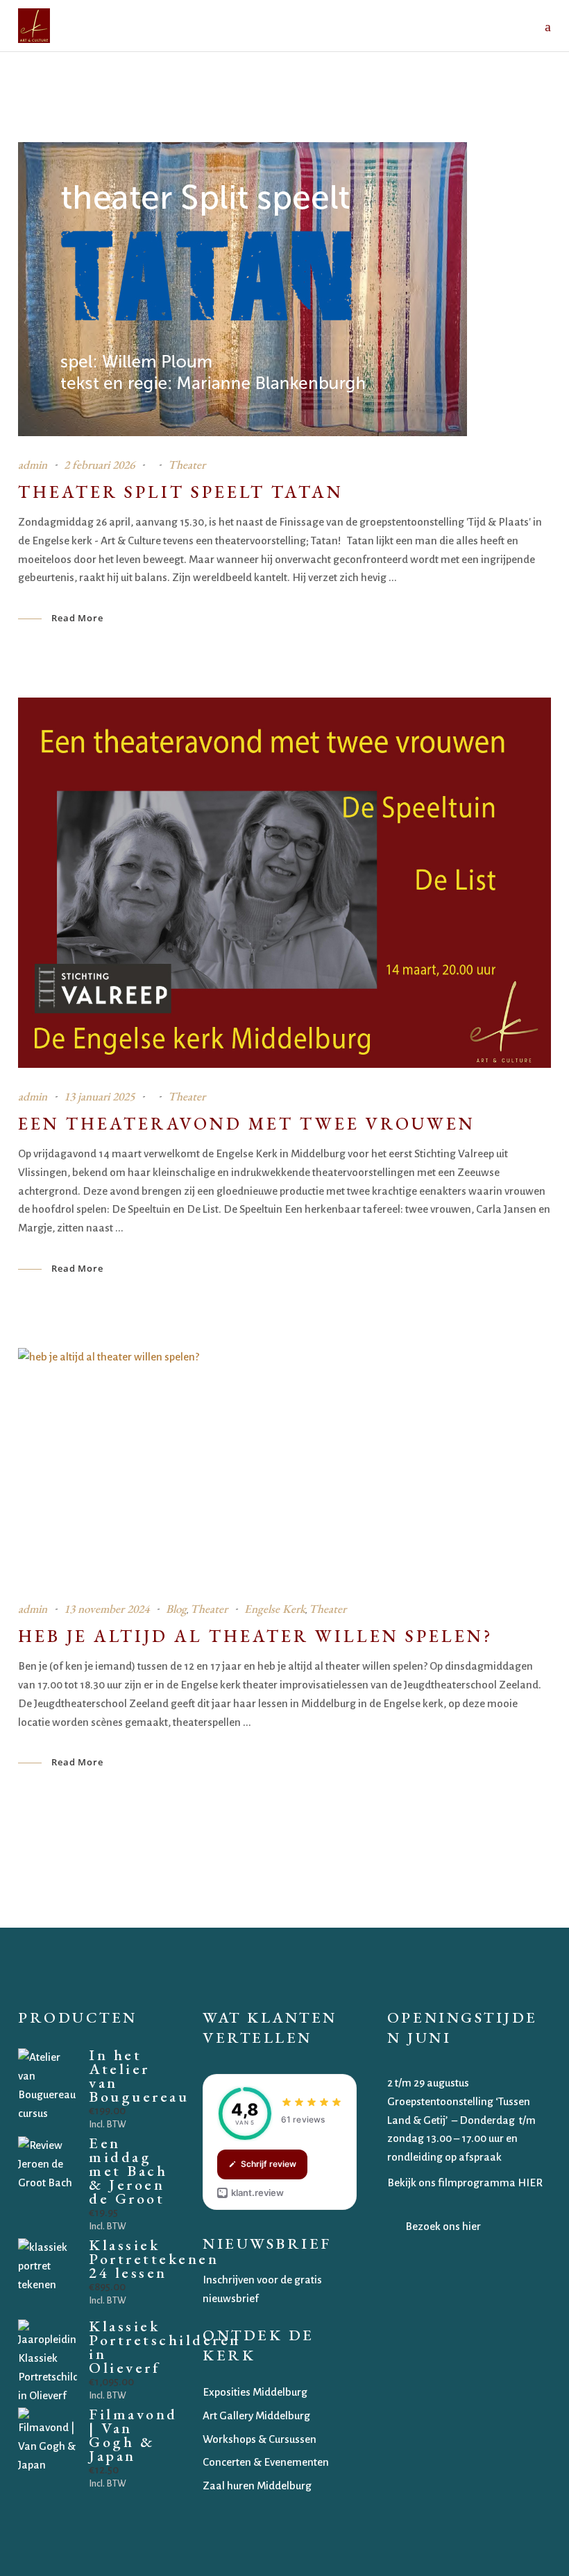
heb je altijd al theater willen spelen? (256, 1636)
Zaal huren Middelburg (257, 2486)
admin (33, 465)
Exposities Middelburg (255, 2392)
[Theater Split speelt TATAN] (243, 289)
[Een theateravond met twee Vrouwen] (284, 883)
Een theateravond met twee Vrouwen (247, 1123)
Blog (176, 1609)
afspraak (481, 2157)
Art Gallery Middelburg (256, 2415)
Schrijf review (269, 2164)
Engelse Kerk (275, 1609)
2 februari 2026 (99, 465)
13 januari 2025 (99, 1096)
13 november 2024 (107, 1609)
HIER (530, 2182)
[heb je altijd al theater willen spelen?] (284, 1464)
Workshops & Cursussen (260, 2439)
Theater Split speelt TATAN (181, 492)
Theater (187, 465)
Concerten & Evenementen (266, 2462)
